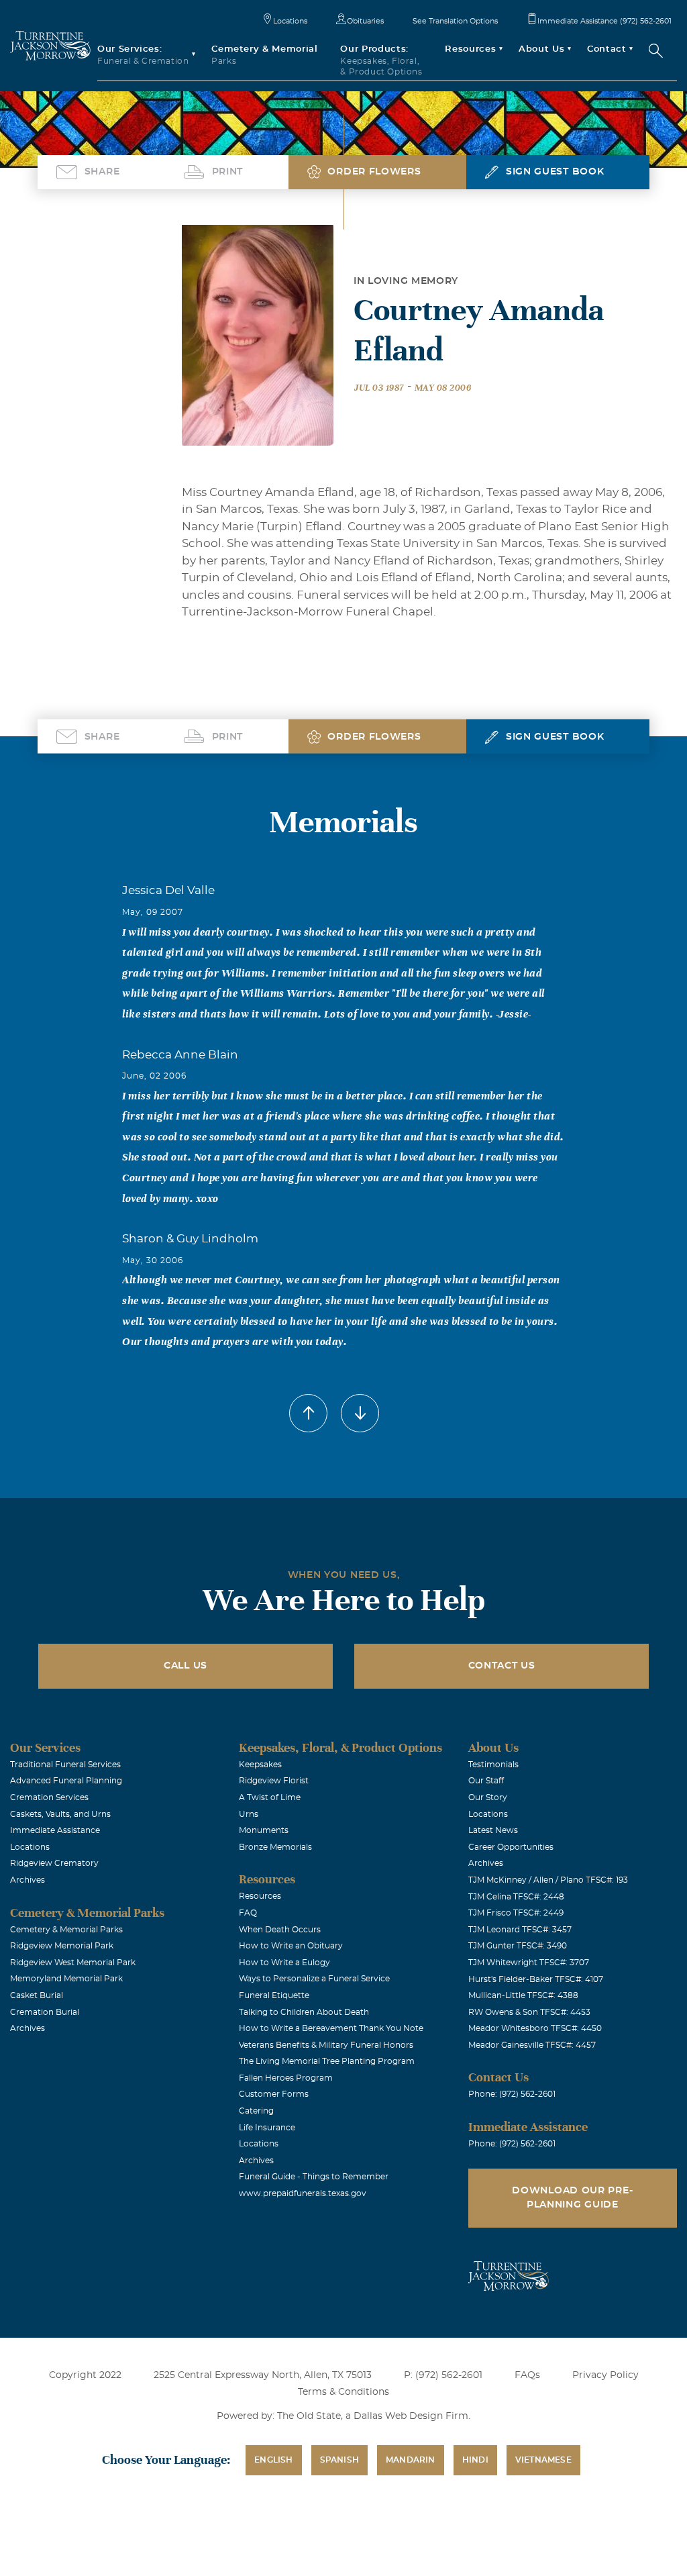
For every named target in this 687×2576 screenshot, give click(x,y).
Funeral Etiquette (274, 1995)
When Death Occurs (280, 1930)
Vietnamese (543, 2460)
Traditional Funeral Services (65, 1765)
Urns (249, 1814)
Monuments (264, 1830)
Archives (28, 1880)
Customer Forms (274, 2094)
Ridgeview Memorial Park (62, 1946)
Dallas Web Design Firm (411, 2416)
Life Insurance (267, 2128)
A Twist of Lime (270, 1797)
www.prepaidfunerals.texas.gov (303, 2193)
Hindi (475, 2460)
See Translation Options (455, 21)
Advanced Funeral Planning (66, 1781)
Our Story (488, 1797)
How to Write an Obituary (291, 1946)
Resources (260, 1896)
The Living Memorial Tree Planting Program (327, 2061)
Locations (290, 21)
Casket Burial (37, 1995)
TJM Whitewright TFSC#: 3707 (529, 1963)
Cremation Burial (45, 2012)
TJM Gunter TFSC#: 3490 (518, 1946)
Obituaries (365, 21)
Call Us (186, 1666)
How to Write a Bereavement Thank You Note (331, 2028)
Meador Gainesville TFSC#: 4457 (532, 2045)
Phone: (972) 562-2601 (512, 2094)
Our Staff (486, 1781)
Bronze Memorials (275, 1847)
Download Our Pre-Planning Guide (572, 2198)
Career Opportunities (511, 1847)
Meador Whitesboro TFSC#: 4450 (535, 2028)
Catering (256, 2111)
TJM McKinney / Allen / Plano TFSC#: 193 (548, 1880)
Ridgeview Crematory (54, 1863)
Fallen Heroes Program (286, 2078)
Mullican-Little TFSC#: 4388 (523, 1995)
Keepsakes (260, 1765)
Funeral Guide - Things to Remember (314, 2177)
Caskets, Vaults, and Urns (60, 1814)
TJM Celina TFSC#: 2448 (516, 1897)
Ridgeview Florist (274, 1781)
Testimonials (493, 1765)
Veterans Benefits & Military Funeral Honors (326, 2045)
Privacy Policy (605, 2375)
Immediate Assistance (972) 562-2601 (604, 21)
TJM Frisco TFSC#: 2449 (516, 1913)
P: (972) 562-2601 (443, 2375)
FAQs (527, 2375)
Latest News (493, 1830)
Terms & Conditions (343, 2392)
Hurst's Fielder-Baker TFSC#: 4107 (536, 1979)
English (273, 2460)
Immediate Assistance (55, 1830)
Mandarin (411, 2460)
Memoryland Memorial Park (66, 1979)
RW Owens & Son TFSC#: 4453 (529, 2012)
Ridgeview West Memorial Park (73, 1963)
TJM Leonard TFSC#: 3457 (520, 1930)
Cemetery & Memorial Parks (66, 1930)
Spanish (339, 2460)
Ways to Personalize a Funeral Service (314, 1979)
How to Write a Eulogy (284, 1963)
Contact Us (502, 1666)
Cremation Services (49, 1797)
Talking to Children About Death (304, 2012)
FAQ (248, 1913)
